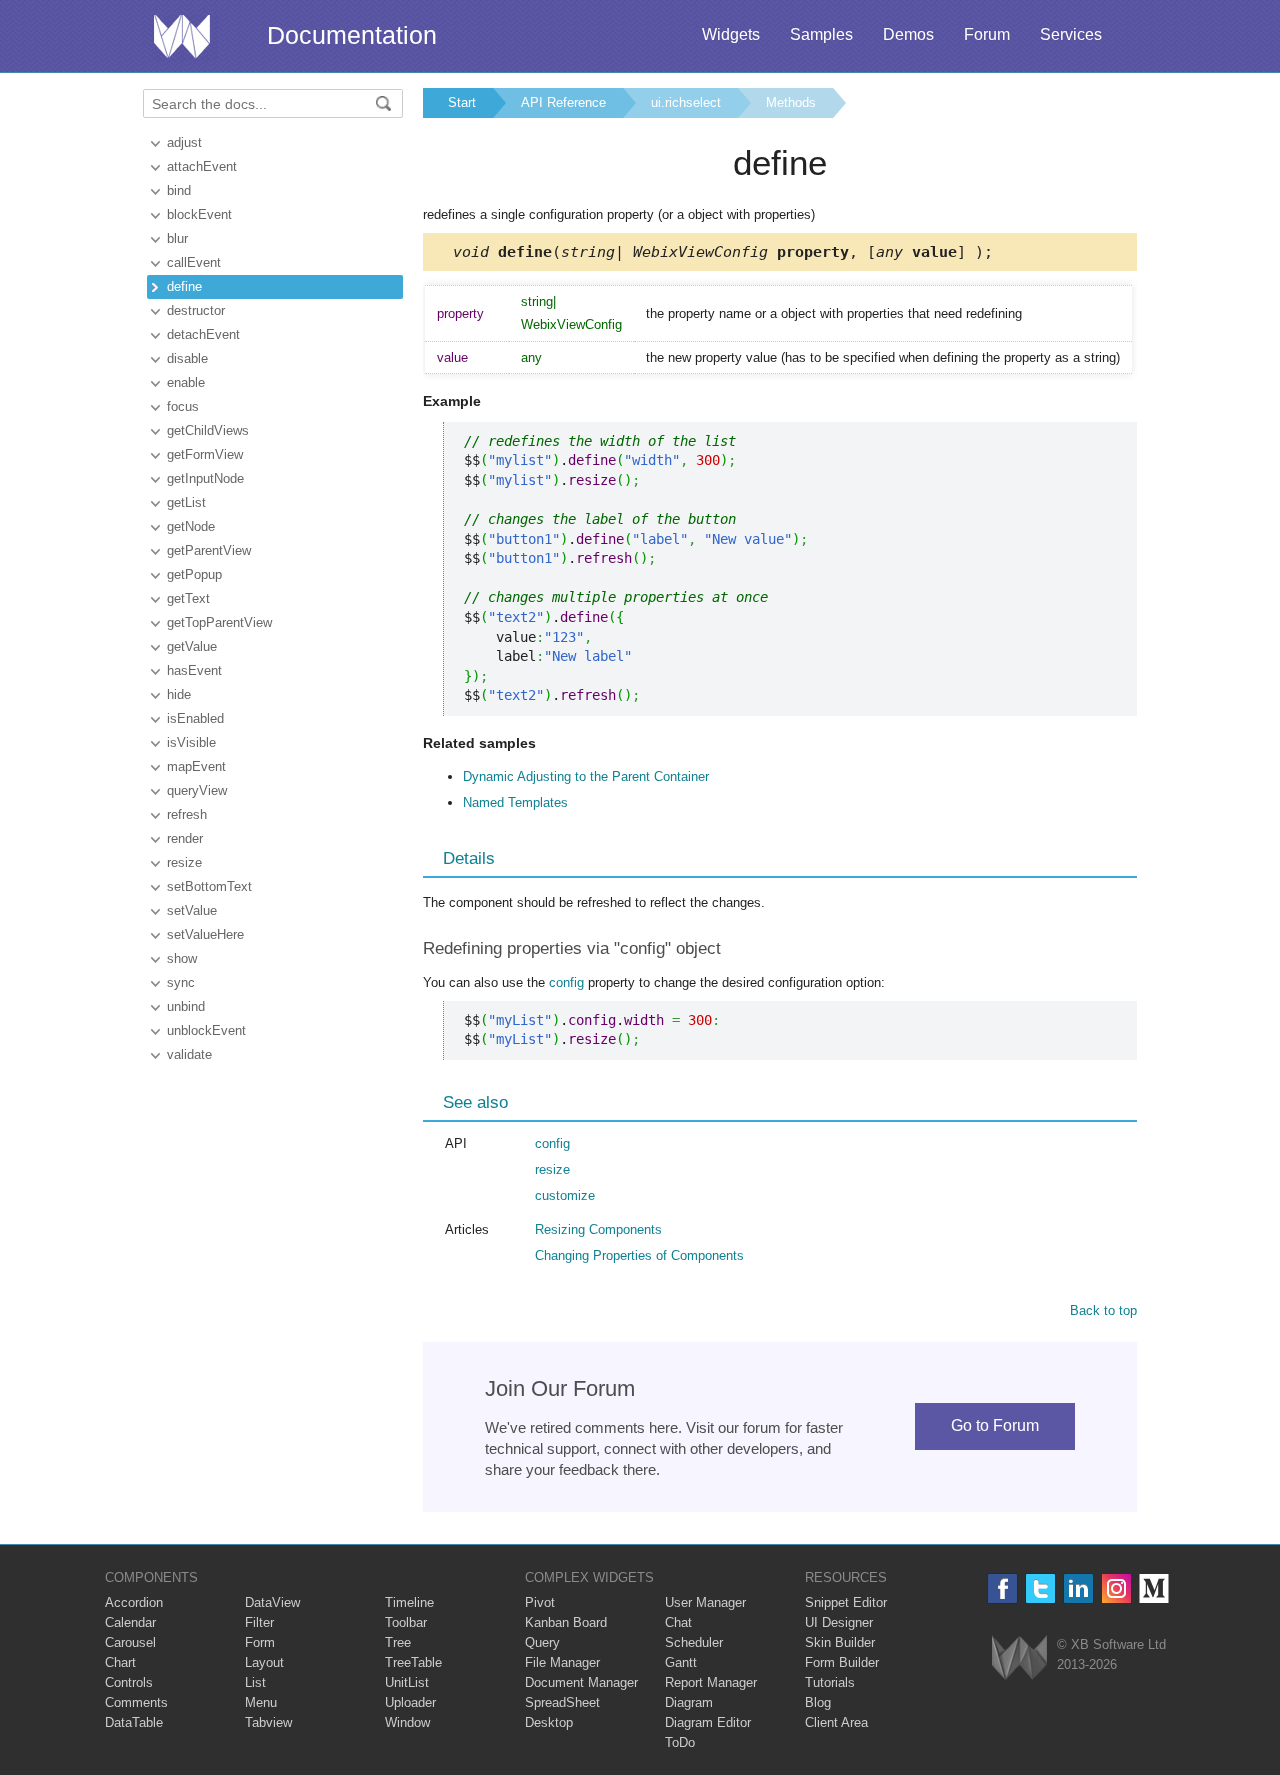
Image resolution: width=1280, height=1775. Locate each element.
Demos (908, 34)
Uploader (410, 1702)
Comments (136, 1702)
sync (181, 982)
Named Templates (515, 802)
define (184, 286)
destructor (196, 310)
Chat (678, 1622)
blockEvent (199, 214)
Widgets (731, 34)
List (255, 1682)
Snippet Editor (846, 1602)
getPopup (194, 574)
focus (183, 406)
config (566, 982)
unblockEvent (206, 1030)
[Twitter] (1040, 1588)
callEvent (194, 262)
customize (565, 1195)
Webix (1019, 1657)
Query (542, 1642)
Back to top (1103, 1310)
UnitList (407, 1682)
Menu (261, 1702)
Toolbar (406, 1622)
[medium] (1154, 1588)
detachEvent (203, 334)
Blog (818, 1702)
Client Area (836, 1722)
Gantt (681, 1662)
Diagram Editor (708, 1722)
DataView (272, 1602)
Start (462, 102)
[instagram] (1116, 1588)
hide (179, 694)
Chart (120, 1662)
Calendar (130, 1622)
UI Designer (839, 1622)
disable (187, 358)
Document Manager (581, 1682)
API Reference (563, 102)
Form (260, 1642)
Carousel (130, 1642)
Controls (129, 1682)
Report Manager (711, 1682)
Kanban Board (566, 1622)
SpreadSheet (562, 1702)
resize (184, 862)
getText (188, 598)
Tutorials (830, 1682)
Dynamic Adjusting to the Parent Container (586, 776)
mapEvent (196, 766)
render (185, 838)
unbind (186, 1006)
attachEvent (202, 166)
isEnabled (195, 718)
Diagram (689, 1702)
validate (189, 1054)
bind (179, 190)
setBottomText (209, 886)
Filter (259, 1622)
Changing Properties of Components (639, 1255)
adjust (184, 142)
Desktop (549, 1722)
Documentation (352, 35)
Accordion (134, 1602)
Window (407, 1722)
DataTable (134, 1722)
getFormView (205, 454)
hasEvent (194, 670)
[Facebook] (1002, 1588)
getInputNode (205, 478)
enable (186, 382)
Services (1071, 34)
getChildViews (208, 430)
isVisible (191, 742)
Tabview (268, 1722)
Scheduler (694, 1642)
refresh (187, 814)
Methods (791, 102)
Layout (264, 1662)
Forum (987, 34)
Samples (821, 34)
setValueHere (205, 934)
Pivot (540, 1602)
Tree (398, 1642)
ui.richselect (686, 102)
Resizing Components (598, 1229)
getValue (192, 646)
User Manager (705, 1602)
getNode (191, 526)
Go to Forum (995, 1425)
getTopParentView (219, 622)
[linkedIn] (1078, 1588)
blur (177, 238)
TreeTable (413, 1662)
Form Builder (842, 1662)
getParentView (209, 550)
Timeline (409, 1602)
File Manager (562, 1662)
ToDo (680, 1742)
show (182, 958)
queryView (197, 790)
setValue (192, 910)
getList (186, 502)
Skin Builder (840, 1642)
